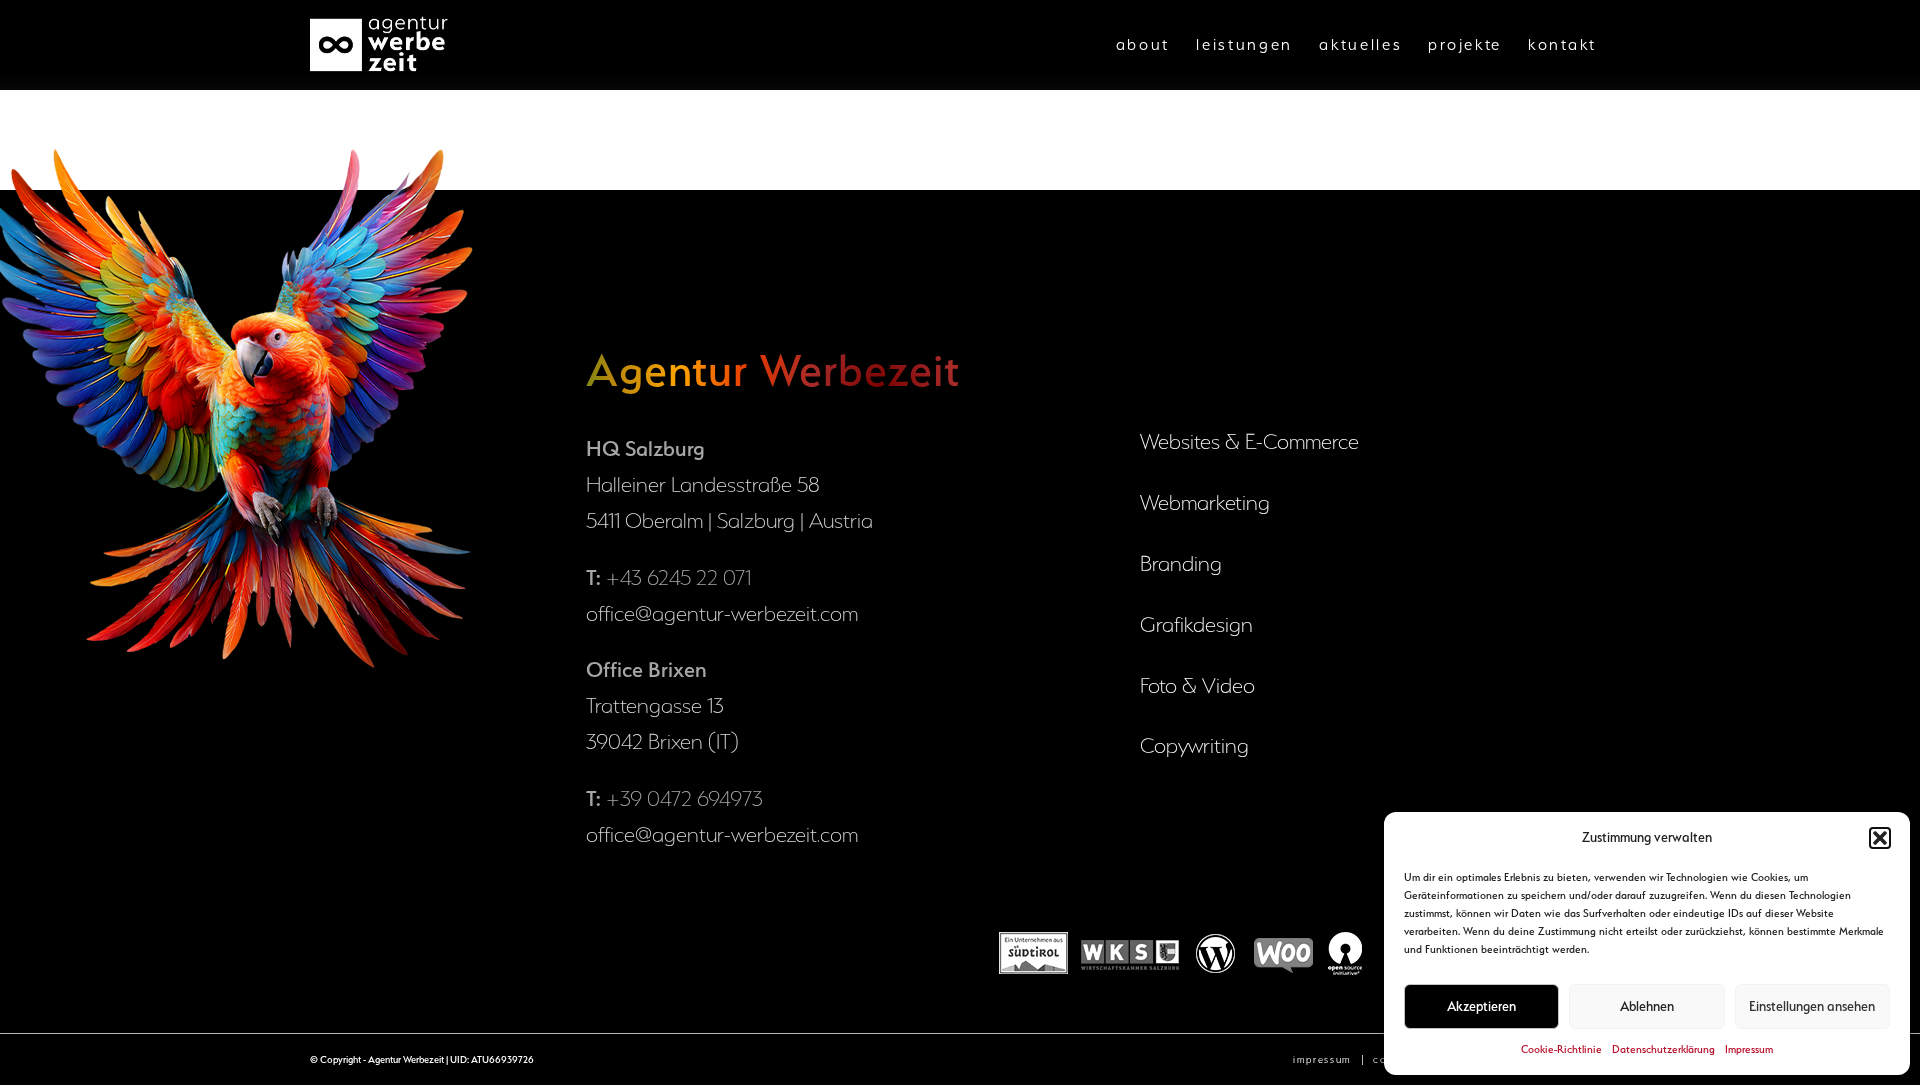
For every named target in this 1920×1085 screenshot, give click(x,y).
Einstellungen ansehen (1812, 1006)
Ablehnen (1647, 1006)
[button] (1880, 838)
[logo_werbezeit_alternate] (381, 45)
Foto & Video (1197, 685)
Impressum (1749, 1049)
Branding (1181, 563)
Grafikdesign (1196, 624)
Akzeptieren (1481, 1006)
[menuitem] (1143, 45)
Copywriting (1194, 745)
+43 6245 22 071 (678, 577)
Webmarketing (1205, 502)
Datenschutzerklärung (1663, 1049)
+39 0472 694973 (684, 798)
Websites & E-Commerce (1249, 441)
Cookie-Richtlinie (1561, 1049)
